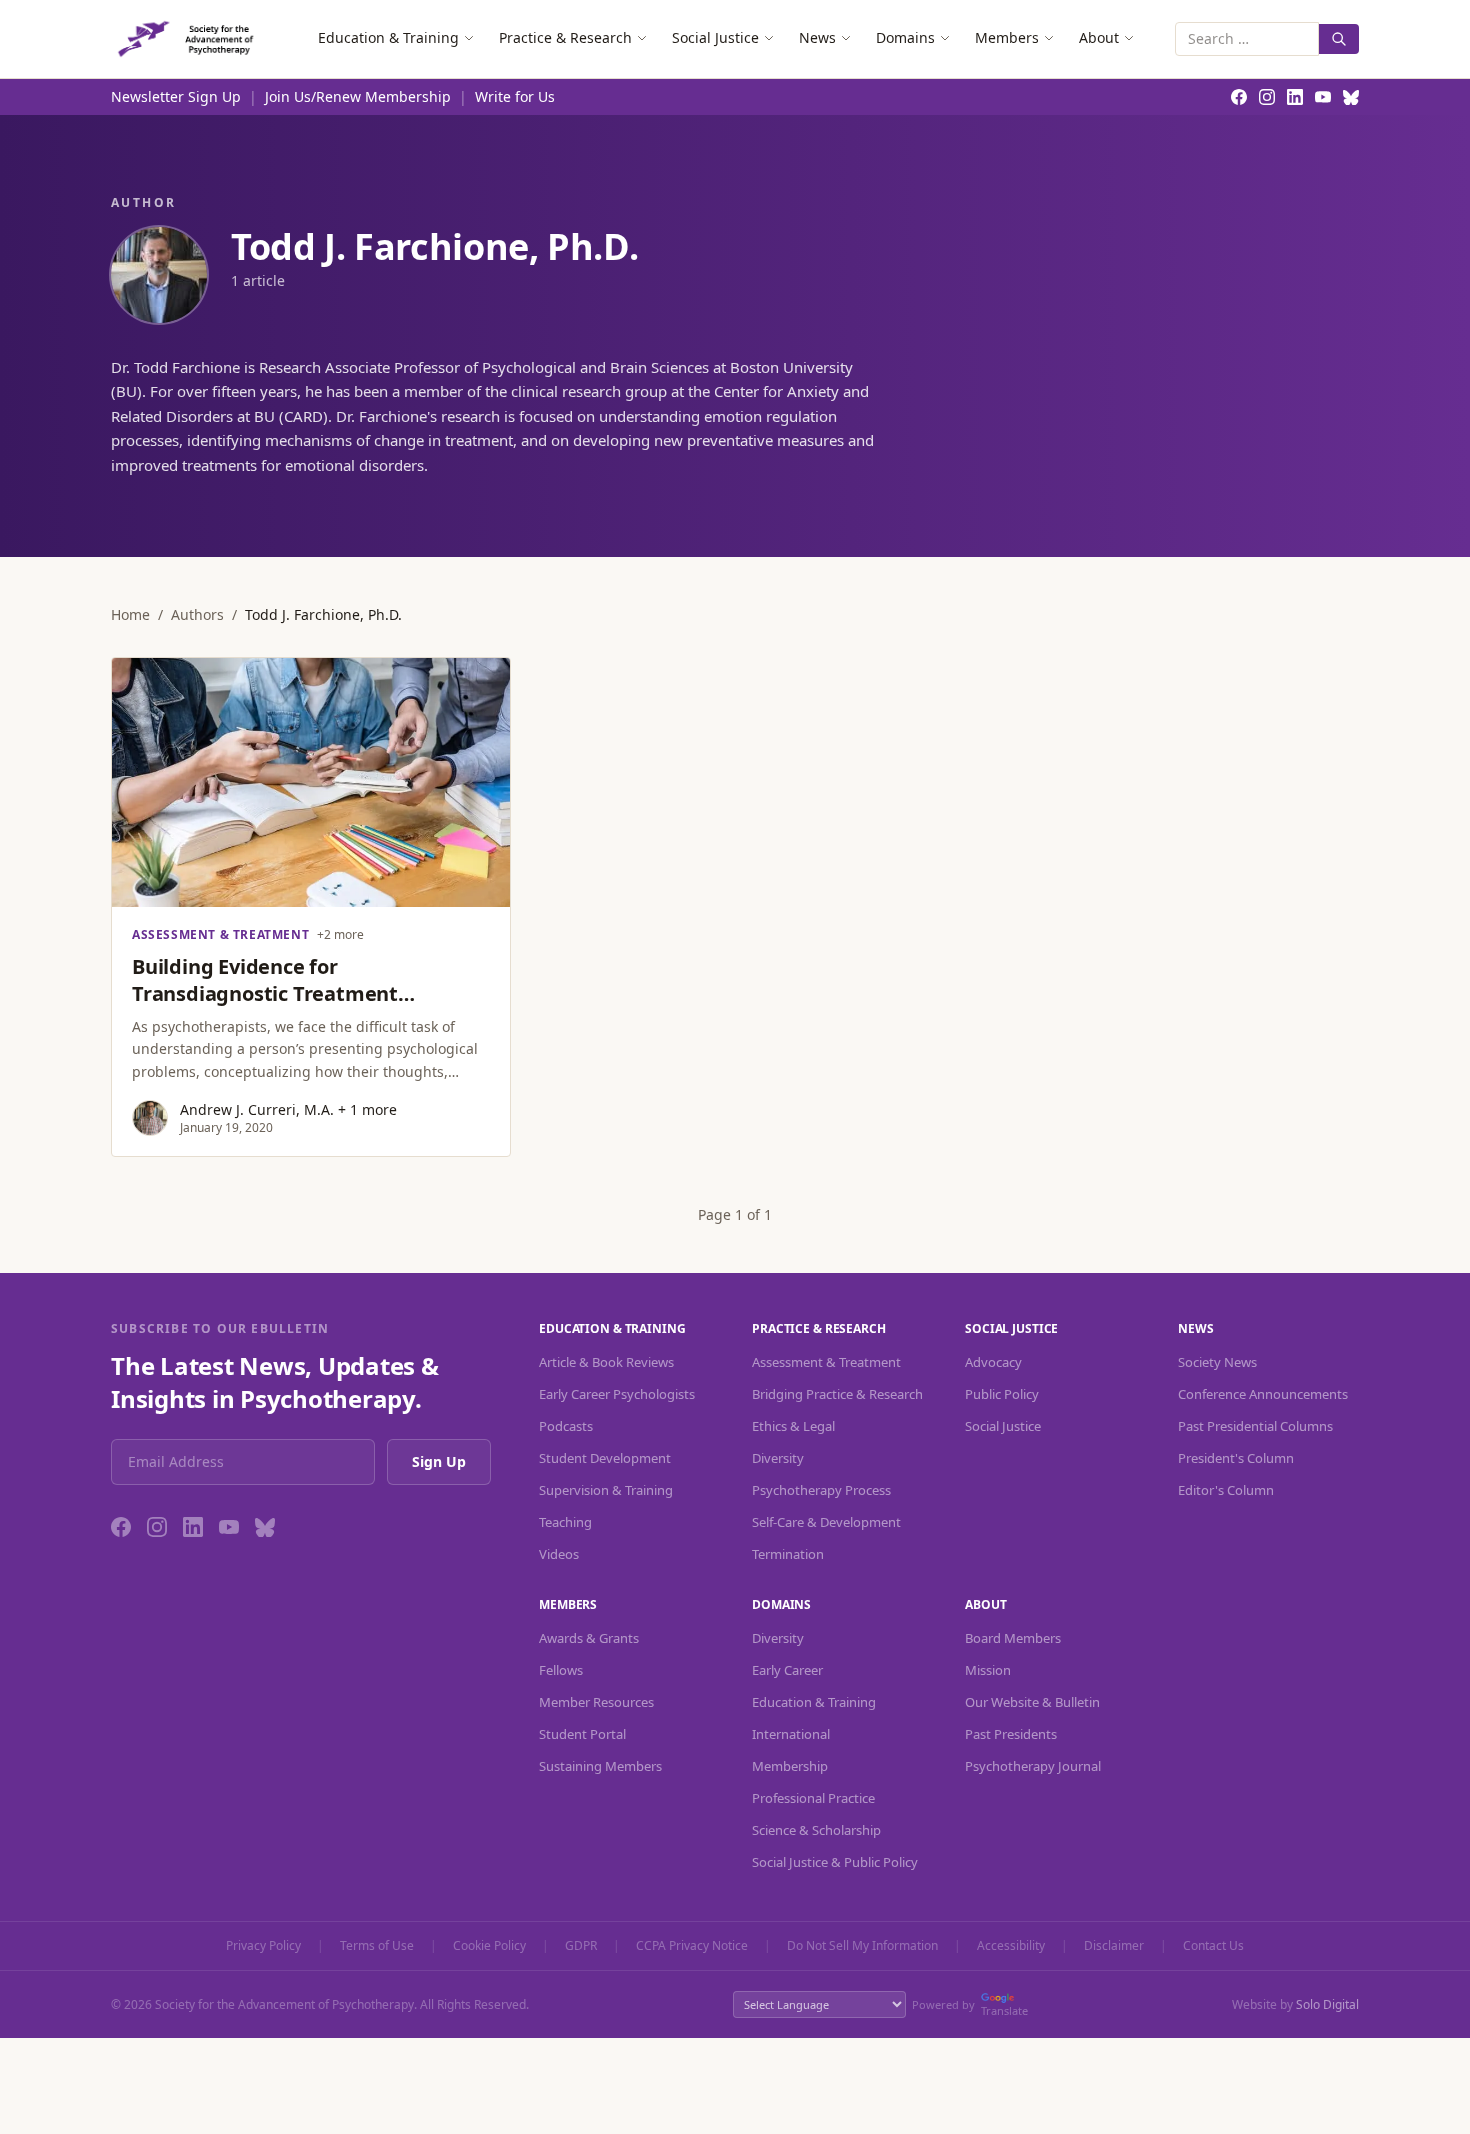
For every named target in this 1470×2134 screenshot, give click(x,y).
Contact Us (1213, 1946)
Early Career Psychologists (617, 1394)
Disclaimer (1114, 1946)
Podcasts (566, 1426)
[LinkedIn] (193, 1527)
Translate (1004, 2010)
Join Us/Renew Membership (358, 96)
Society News (1217, 1362)
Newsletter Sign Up (176, 96)
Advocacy (993, 1362)
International (791, 1734)
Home (130, 614)
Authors (197, 614)
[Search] (1339, 39)
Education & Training (388, 37)
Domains (905, 37)
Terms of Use (377, 1946)
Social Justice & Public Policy (835, 1862)
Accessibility (1011, 1946)
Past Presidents (1011, 1734)
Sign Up (439, 1461)
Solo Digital (1327, 2004)
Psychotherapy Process (821, 1490)
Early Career (787, 1670)
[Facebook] (121, 1527)
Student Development (605, 1458)
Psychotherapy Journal (1033, 1766)
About (1099, 37)
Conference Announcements (1263, 1394)
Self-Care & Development (826, 1522)
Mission (988, 1670)
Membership (790, 1766)
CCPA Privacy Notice (692, 1946)
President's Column (1236, 1458)
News (817, 37)
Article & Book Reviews (606, 1362)
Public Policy (1002, 1394)
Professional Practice (813, 1798)
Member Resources (596, 1702)
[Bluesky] (265, 1527)
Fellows (561, 1670)
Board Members (1013, 1638)
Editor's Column (1226, 1490)
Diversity (778, 1458)
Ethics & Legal (793, 1426)
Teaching (565, 1522)
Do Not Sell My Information (862, 1946)
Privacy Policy (263, 1946)
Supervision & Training (606, 1490)
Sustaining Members (600, 1766)
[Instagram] (157, 1527)
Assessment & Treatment (826, 1362)
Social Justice (715, 37)
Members (1007, 37)
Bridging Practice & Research (837, 1394)
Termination (788, 1554)
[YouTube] (229, 1527)
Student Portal (582, 1734)
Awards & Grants (589, 1638)
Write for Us (515, 96)
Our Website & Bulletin (1032, 1702)
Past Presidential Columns (1255, 1426)
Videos (559, 1554)
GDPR (581, 1946)
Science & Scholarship (816, 1830)
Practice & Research (565, 37)
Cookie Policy (489, 1946)
